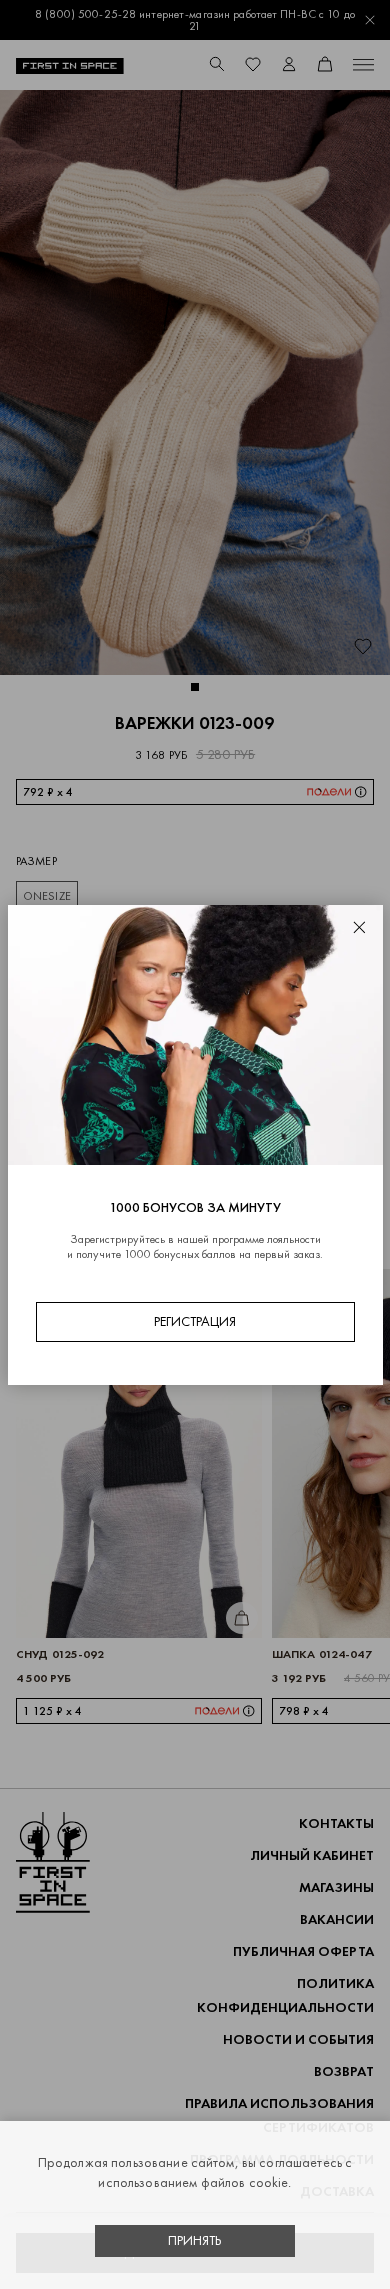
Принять (195, 2240)
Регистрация (195, 1321)
